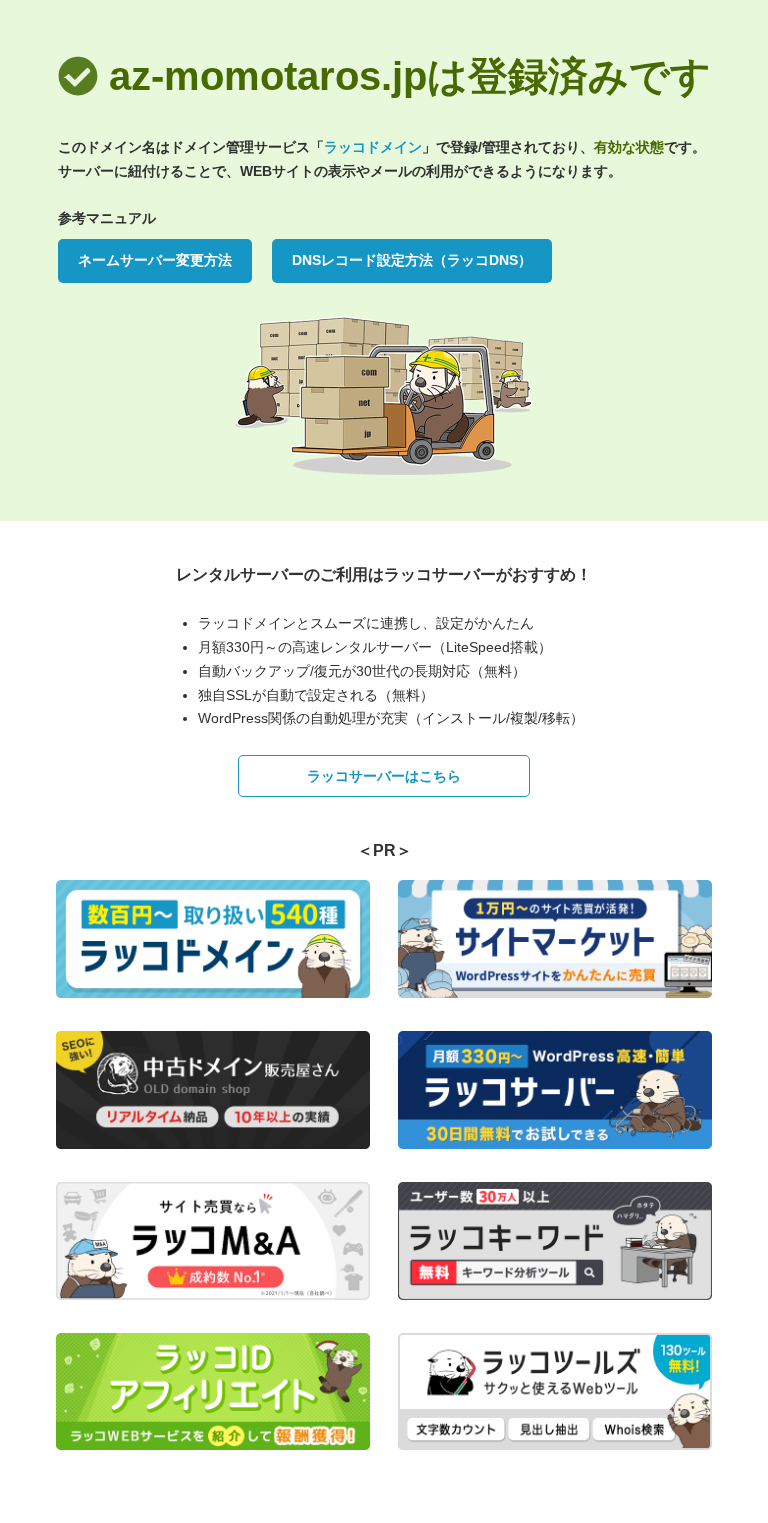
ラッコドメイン (373, 147)
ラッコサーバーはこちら (384, 776)
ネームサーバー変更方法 (155, 260)
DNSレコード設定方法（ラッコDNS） (412, 260)
